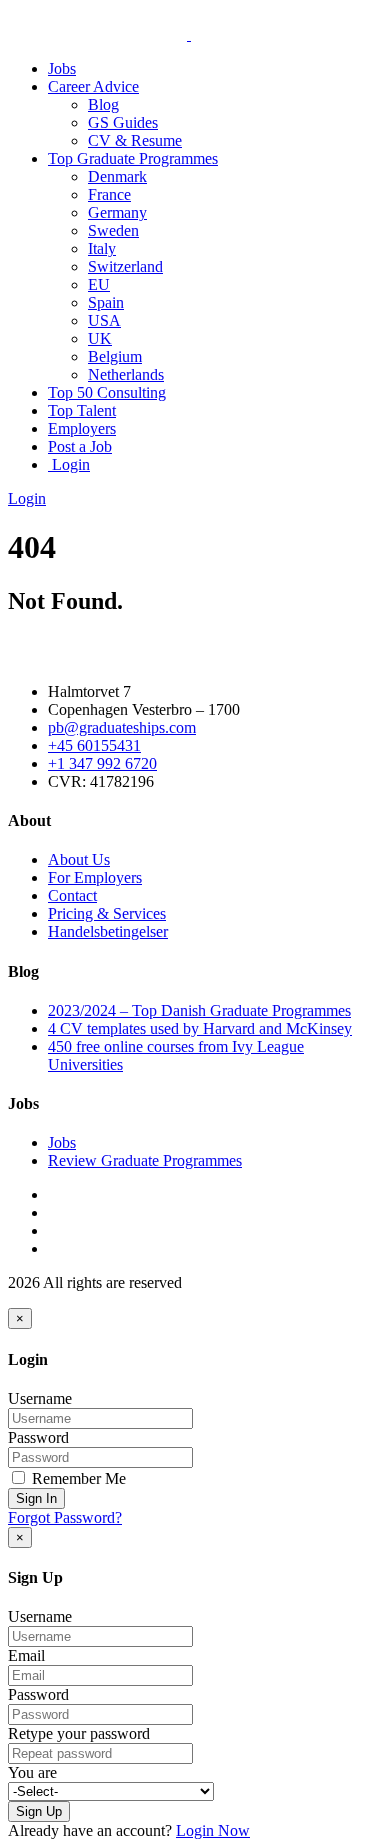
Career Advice (93, 86)
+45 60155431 (94, 745)
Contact (72, 895)
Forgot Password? (65, 1517)
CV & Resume (135, 140)
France (109, 194)
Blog (103, 104)
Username (40, 1398)
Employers (82, 428)
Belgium (115, 356)
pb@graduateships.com (122, 727)
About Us (79, 859)
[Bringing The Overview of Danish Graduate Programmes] (189, 34)
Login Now (213, 1830)
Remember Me (77, 1478)
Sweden (113, 230)
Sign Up (39, 1811)
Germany (117, 212)
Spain (106, 302)
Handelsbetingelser (108, 931)
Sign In (36, 1498)
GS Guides (123, 122)
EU (99, 284)
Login (69, 464)
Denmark (117, 176)
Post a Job (80, 446)
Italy (102, 248)
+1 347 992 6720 (102, 763)
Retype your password (79, 1733)
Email (26, 1655)
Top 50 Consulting (107, 392)
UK (100, 338)
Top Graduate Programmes (133, 158)
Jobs (62, 68)
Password (38, 1437)
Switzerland (125, 266)
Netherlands (126, 374)
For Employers (95, 877)
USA (104, 320)
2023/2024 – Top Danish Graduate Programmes (199, 1010)
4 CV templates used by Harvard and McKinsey (200, 1028)
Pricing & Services (107, 913)
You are (32, 1772)
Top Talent (82, 410)
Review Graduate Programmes (145, 1160)
